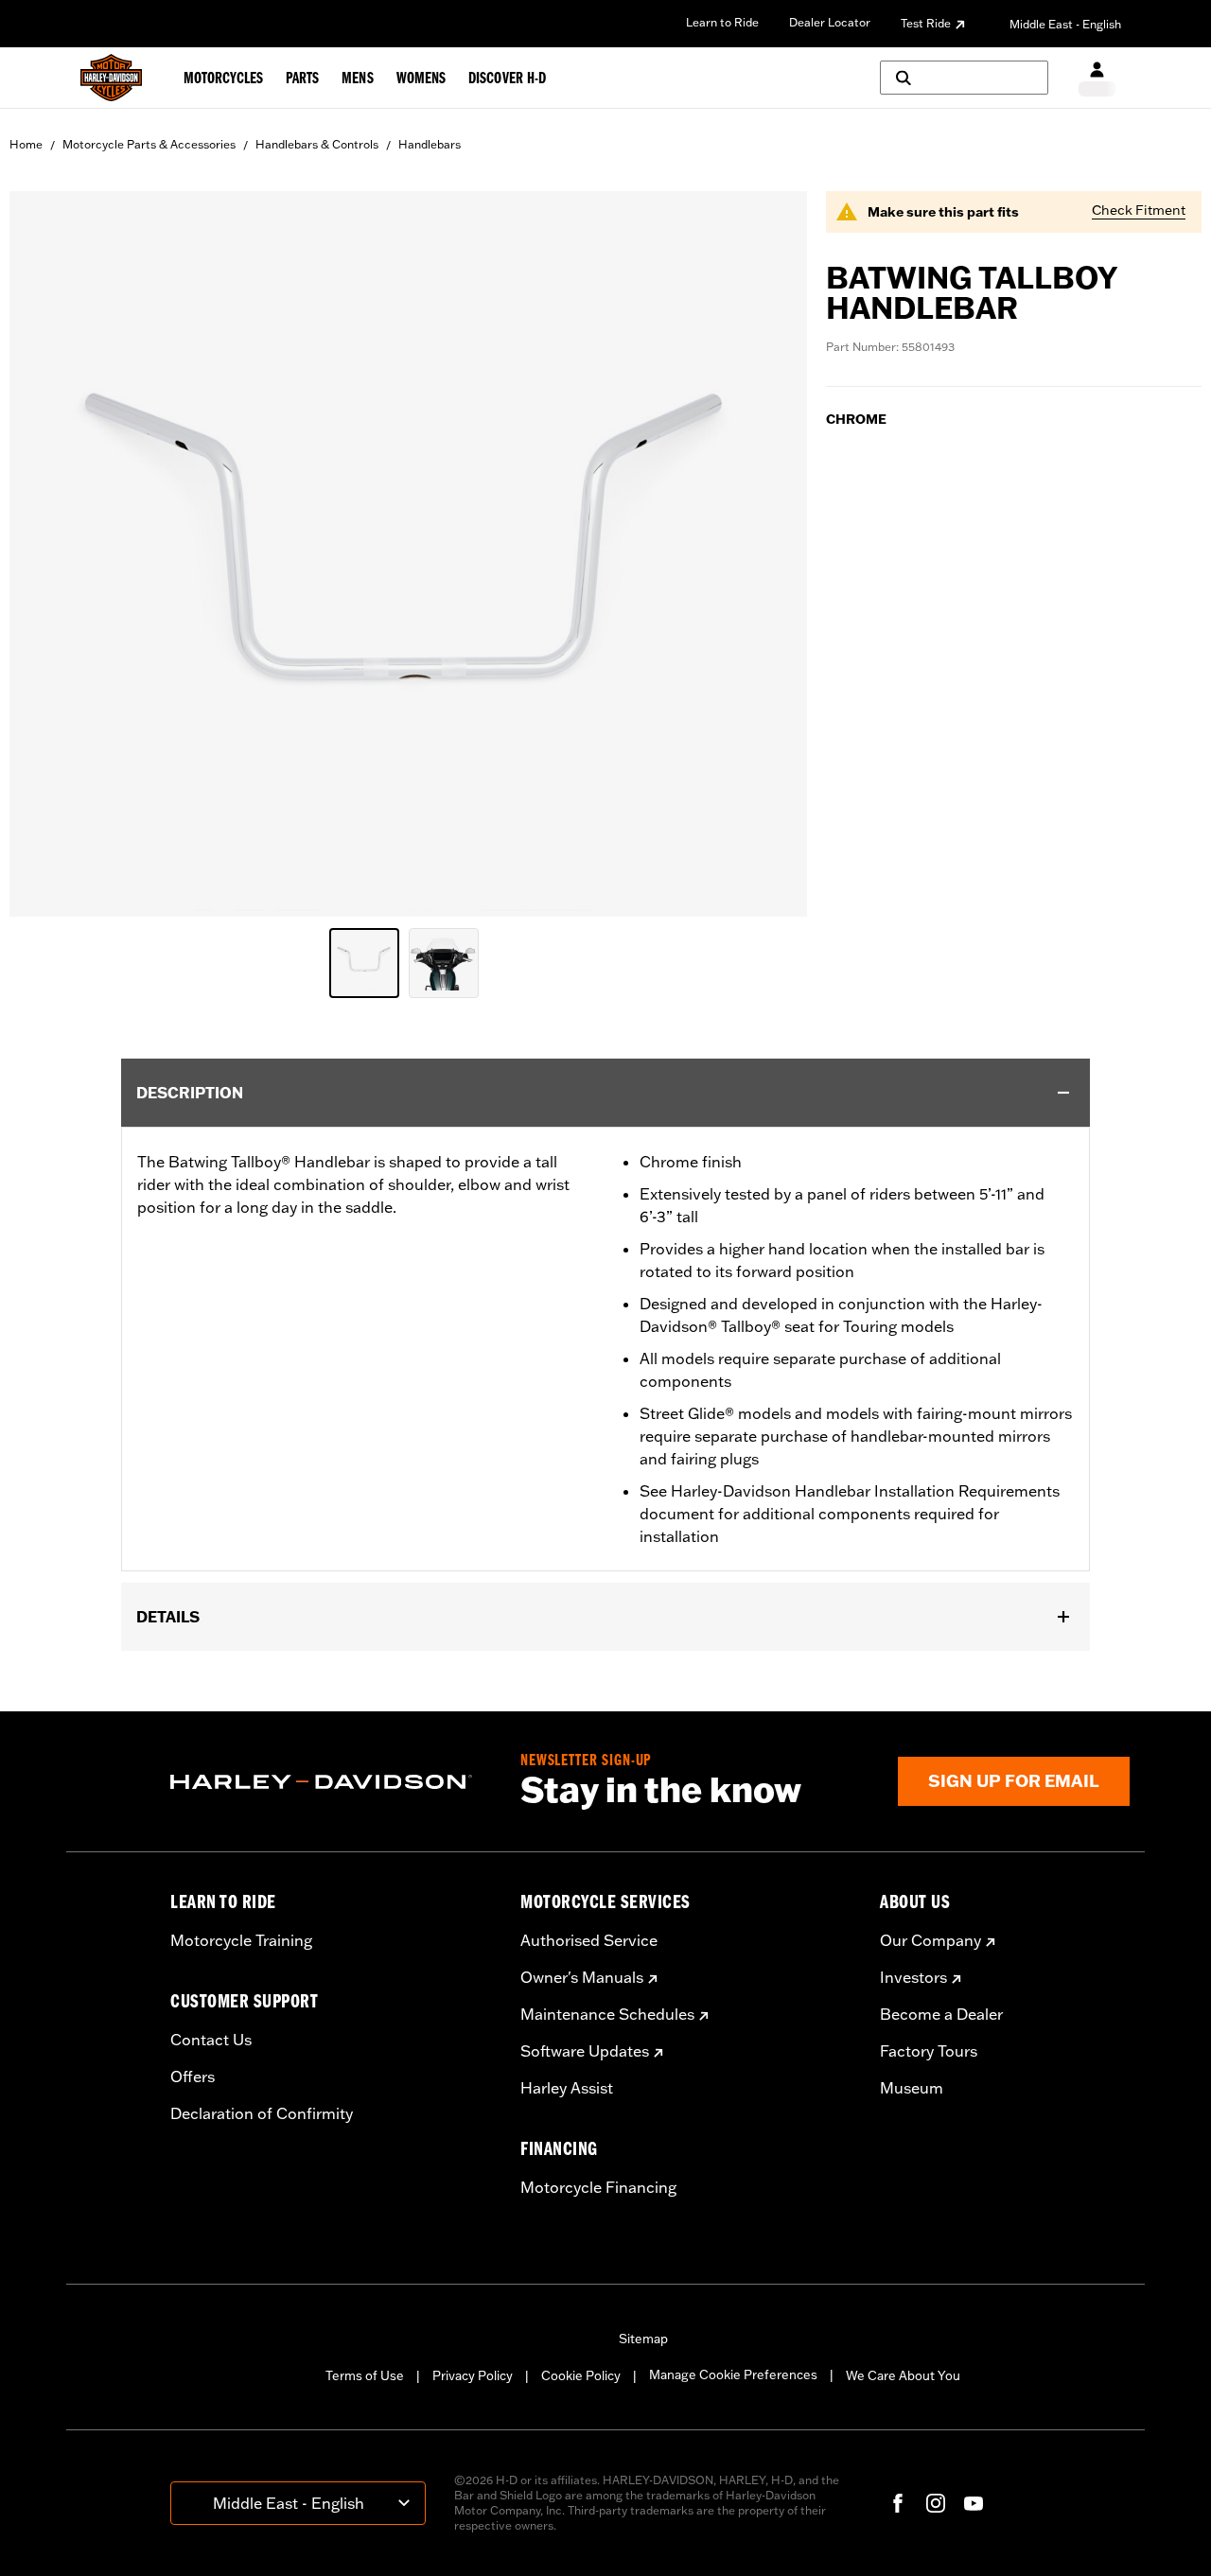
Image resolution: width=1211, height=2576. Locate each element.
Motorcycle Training (241, 1940)
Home (26, 144)
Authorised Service (589, 1940)
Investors (913, 1977)
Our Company (930, 1940)
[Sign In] (1097, 78)
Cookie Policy (581, 2375)
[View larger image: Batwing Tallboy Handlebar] (408, 551)
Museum (912, 2088)
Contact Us (211, 2040)
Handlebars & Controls (317, 144)
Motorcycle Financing (598, 2187)
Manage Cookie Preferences (733, 2374)
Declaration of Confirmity (262, 2113)
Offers (193, 2077)
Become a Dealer (941, 2014)
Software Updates (585, 2051)
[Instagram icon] (936, 2503)
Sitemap (643, 2339)
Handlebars (430, 144)
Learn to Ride (722, 22)
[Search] (964, 78)
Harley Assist (567, 2088)
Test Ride (926, 23)
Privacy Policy (473, 2375)
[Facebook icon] (898, 2503)
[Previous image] (47, 554)
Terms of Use (365, 2375)
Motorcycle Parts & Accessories (149, 144)
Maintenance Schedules (607, 2014)
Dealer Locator (830, 22)
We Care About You (903, 2375)
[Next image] (769, 554)
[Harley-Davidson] (331, 1782)
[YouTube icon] (974, 2503)
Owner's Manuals (582, 1977)
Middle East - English (1065, 24)
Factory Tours (929, 2051)
